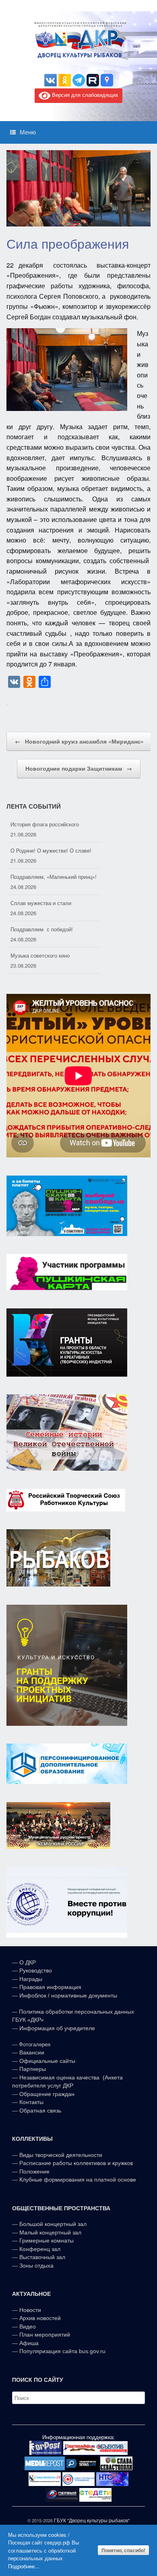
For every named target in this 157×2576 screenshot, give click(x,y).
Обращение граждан (47, 2094)
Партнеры (33, 2069)
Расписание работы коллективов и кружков (76, 2163)
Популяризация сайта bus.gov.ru (62, 2351)
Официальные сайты (47, 2061)
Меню (28, 132)
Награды (31, 1979)
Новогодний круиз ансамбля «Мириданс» (79, 741)
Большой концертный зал (53, 2224)
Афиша (29, 2343)
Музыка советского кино (40, 929)
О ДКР (28, 1962)
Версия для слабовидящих (84, 95)
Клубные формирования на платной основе (78, 2180)
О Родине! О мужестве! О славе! (51, 824)
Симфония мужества (36, 955)
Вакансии (32, 2052)
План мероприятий (45, 2335)
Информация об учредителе (57, 2028)
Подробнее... (24, 2566)
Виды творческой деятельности (61, 2155)
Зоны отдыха (36, 2266)
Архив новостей (40, 2318)
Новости (30, 2310)
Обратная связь (39, 2111)
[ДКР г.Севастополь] (78, 40)
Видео (28, 2327)
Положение (34, 2171)
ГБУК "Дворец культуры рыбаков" (92, 2520)
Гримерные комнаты (46, 2241)
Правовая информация (50, 1987)
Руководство (36, 1970)
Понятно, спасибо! (123, 2550)
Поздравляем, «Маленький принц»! (54, 850)
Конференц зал (40, 2249)
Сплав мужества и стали (41, 877)
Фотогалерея (35, 2045)
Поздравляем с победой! (42, 903)
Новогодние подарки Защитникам (79, 768)
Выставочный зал (42, 2257)
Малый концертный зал (50, 2232)
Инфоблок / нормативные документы (68, 1995)
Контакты (31, 2102)
